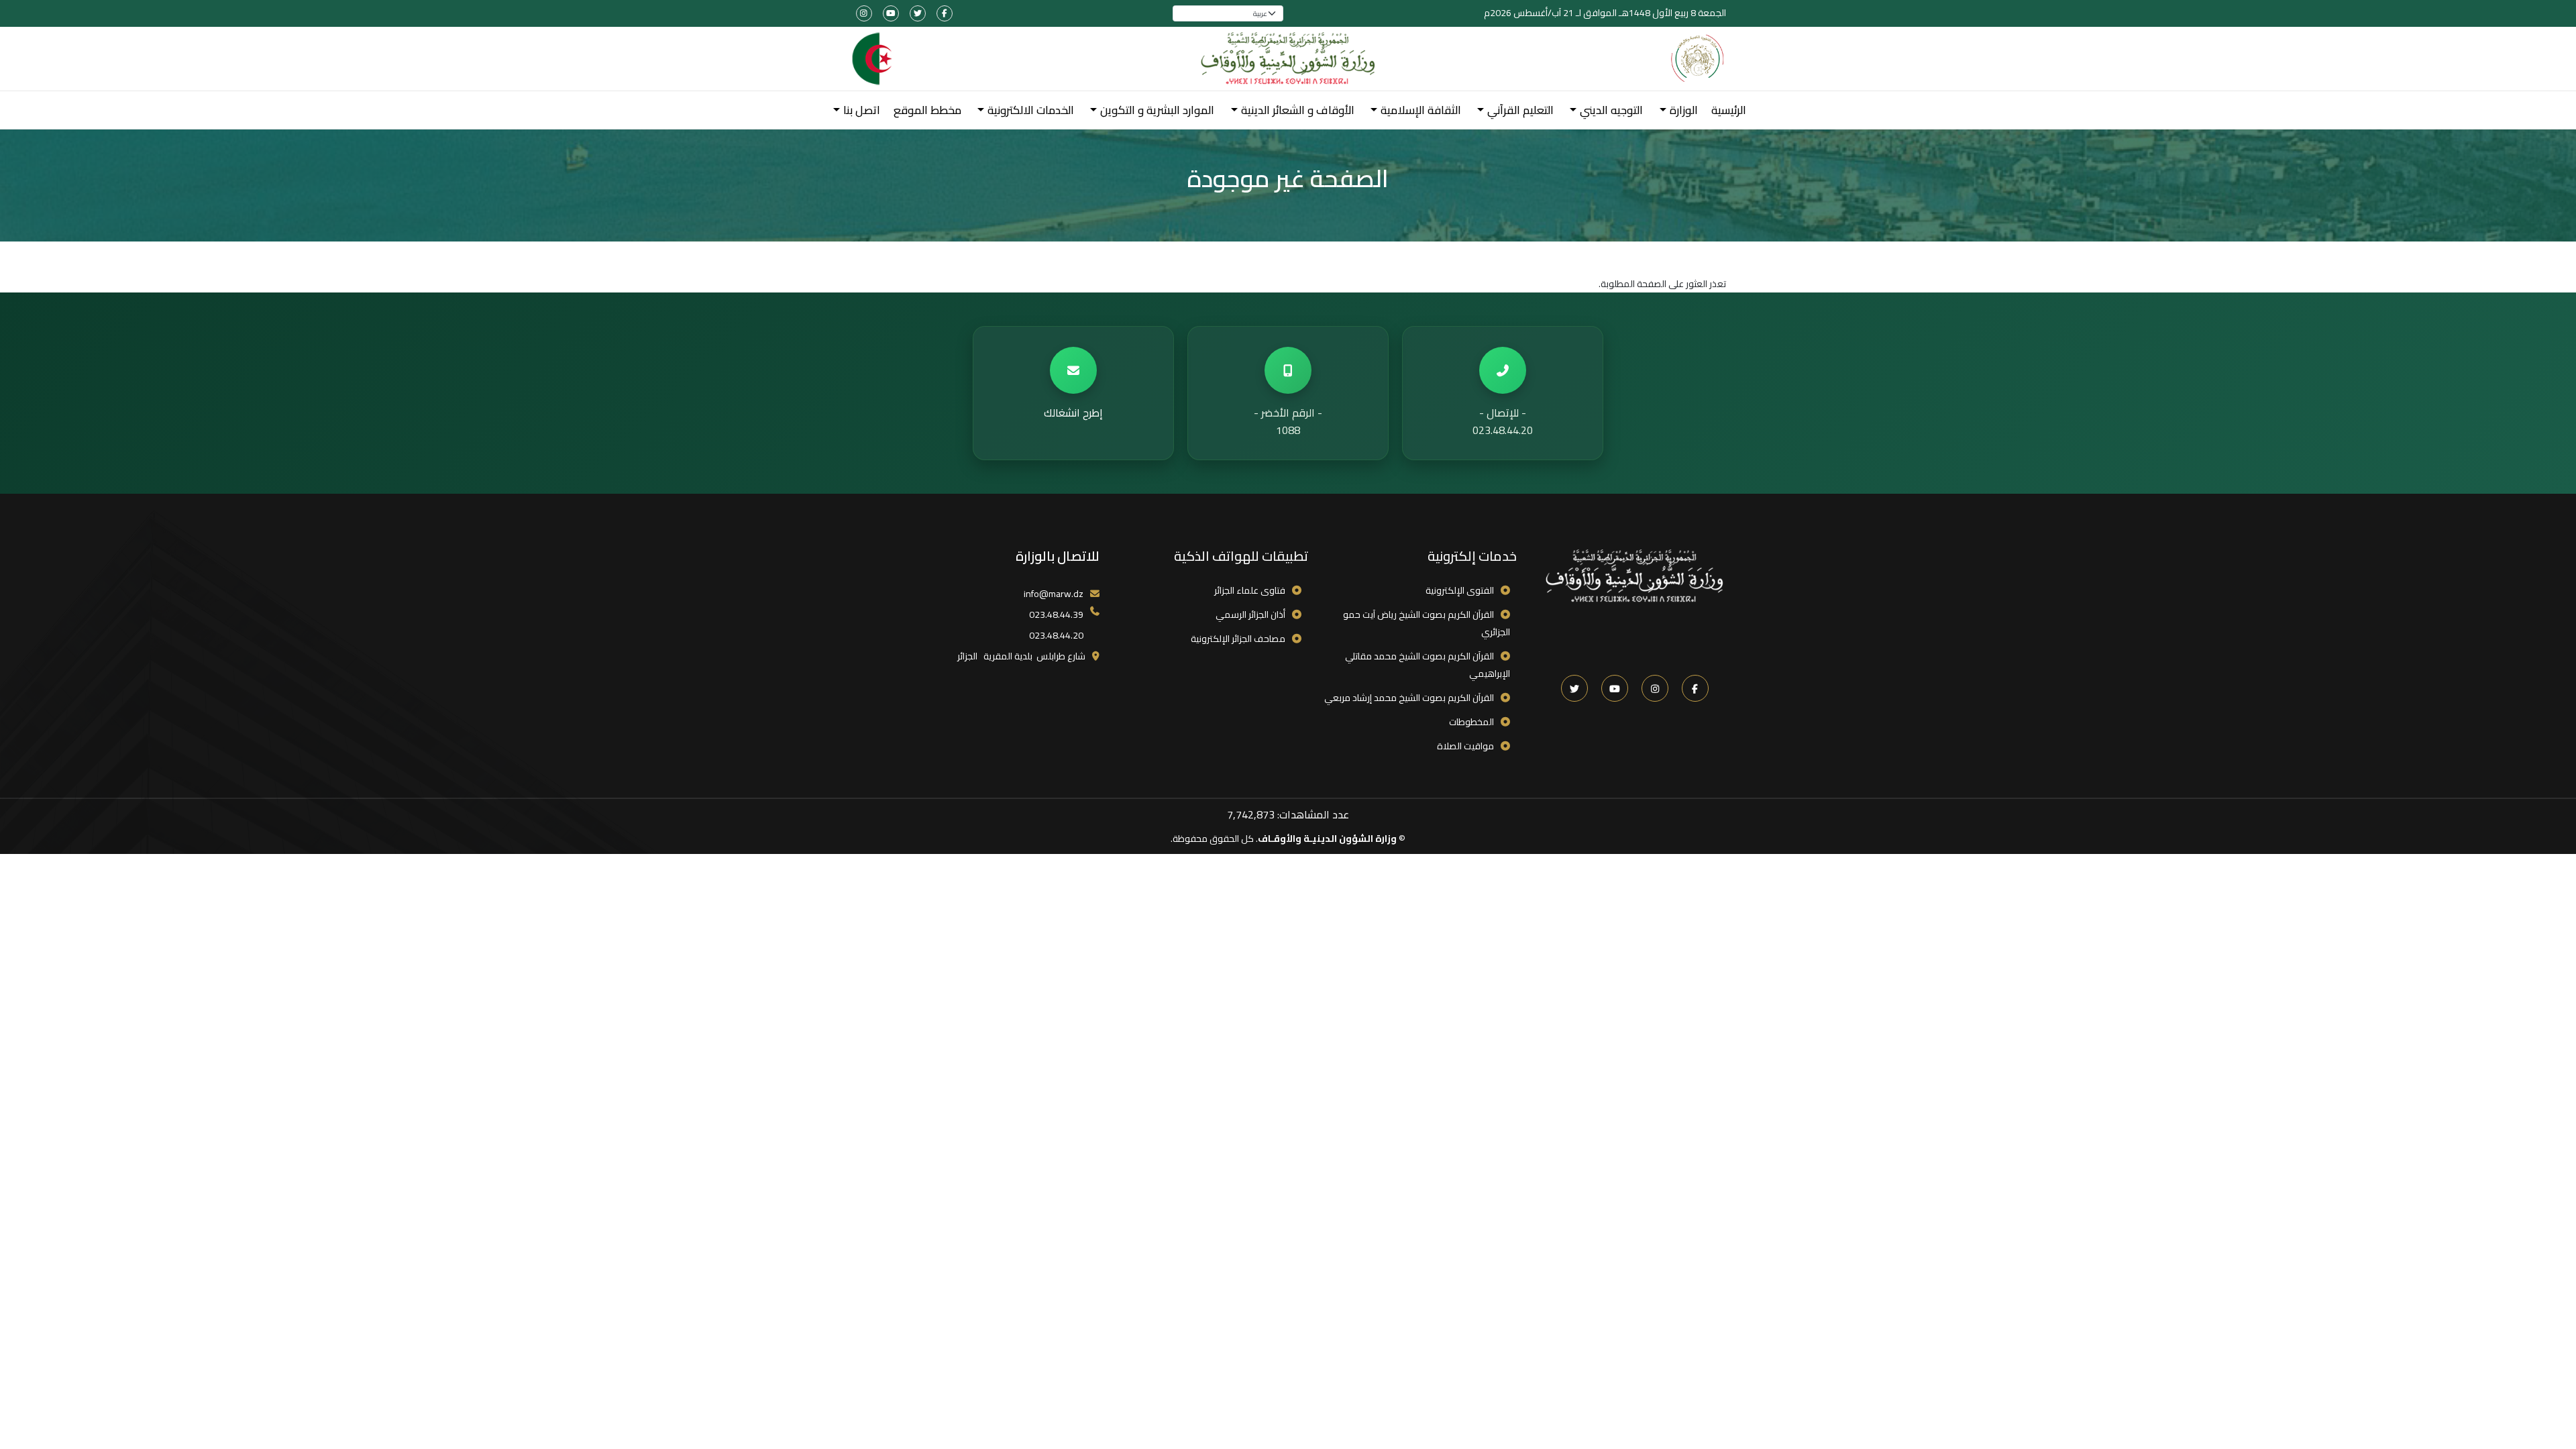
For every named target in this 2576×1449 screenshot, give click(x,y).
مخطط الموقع (927, 110)
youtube (891, 13)
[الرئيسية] (1288, 59)
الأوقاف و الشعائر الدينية (1298, 110)
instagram (864, 13)
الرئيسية (1729, 110)
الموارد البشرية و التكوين (1157, 110)
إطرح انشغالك (1073, 413)
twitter (918, 13)
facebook (945, 13)
